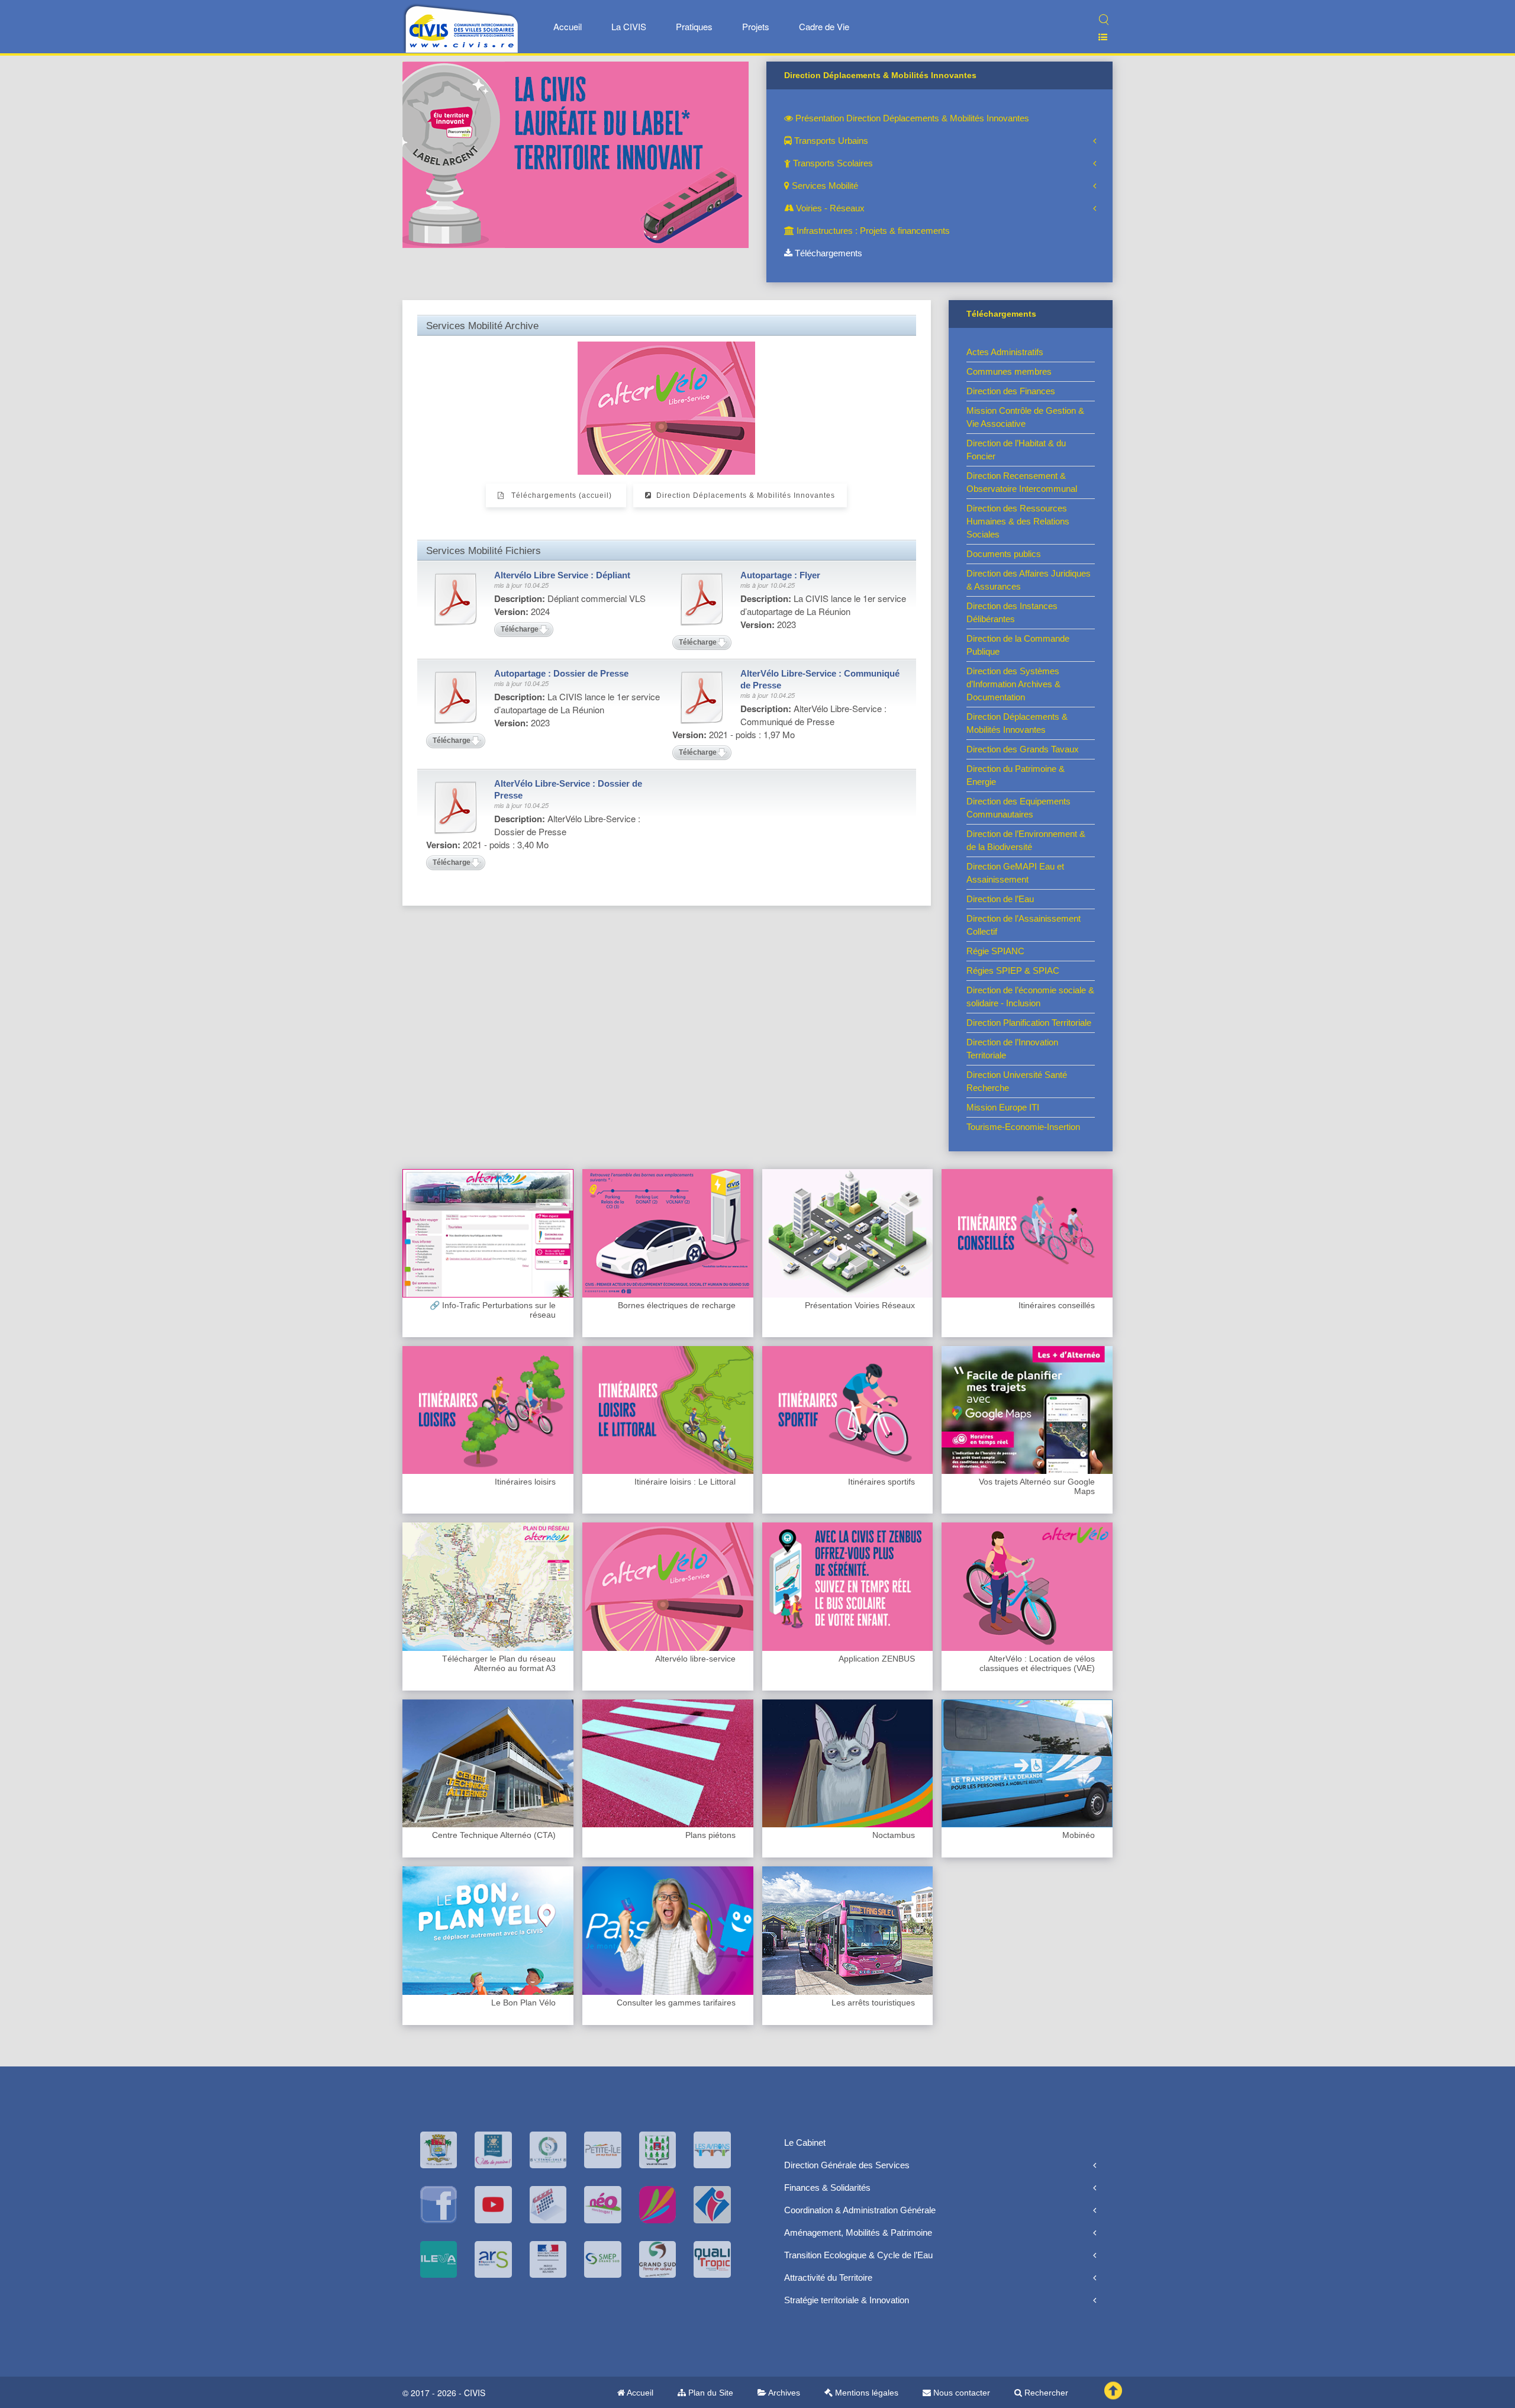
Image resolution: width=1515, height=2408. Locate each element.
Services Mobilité (824, 186)
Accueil (568, 26)
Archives (783, 2393)
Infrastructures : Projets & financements (872, 231)
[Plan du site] (1098, 37)
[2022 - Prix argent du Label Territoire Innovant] (576, 154)
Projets (756, 26)
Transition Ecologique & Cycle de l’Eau (858, 2255)
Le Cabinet (805, 2143)
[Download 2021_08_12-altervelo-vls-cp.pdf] (702, 697)
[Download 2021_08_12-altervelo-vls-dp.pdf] (456, 807)
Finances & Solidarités (827, 2188)
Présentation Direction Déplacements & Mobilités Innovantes (911, 118)
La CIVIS (629, 26)
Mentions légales (866, 2393)
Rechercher (1045, 2393)
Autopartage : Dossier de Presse (561, 673)
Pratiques (694, 26)
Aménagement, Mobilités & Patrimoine (858, 2232)
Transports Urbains (830, 141)
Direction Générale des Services (847, 2165)
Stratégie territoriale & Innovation (847, 2300)
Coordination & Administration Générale (860, 2210)
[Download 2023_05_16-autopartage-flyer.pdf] (702, 599)
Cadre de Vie (824, 26)
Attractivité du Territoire (828, 2277)
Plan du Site (710, 2393)
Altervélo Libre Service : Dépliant (562, 575)
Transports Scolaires (832, 163)
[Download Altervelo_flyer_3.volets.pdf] (456, 599)
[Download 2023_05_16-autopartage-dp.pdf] (456, 697)
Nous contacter (960, 2393)
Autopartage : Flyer (780, 575)
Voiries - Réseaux (829, 208)
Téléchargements (827, 253)
